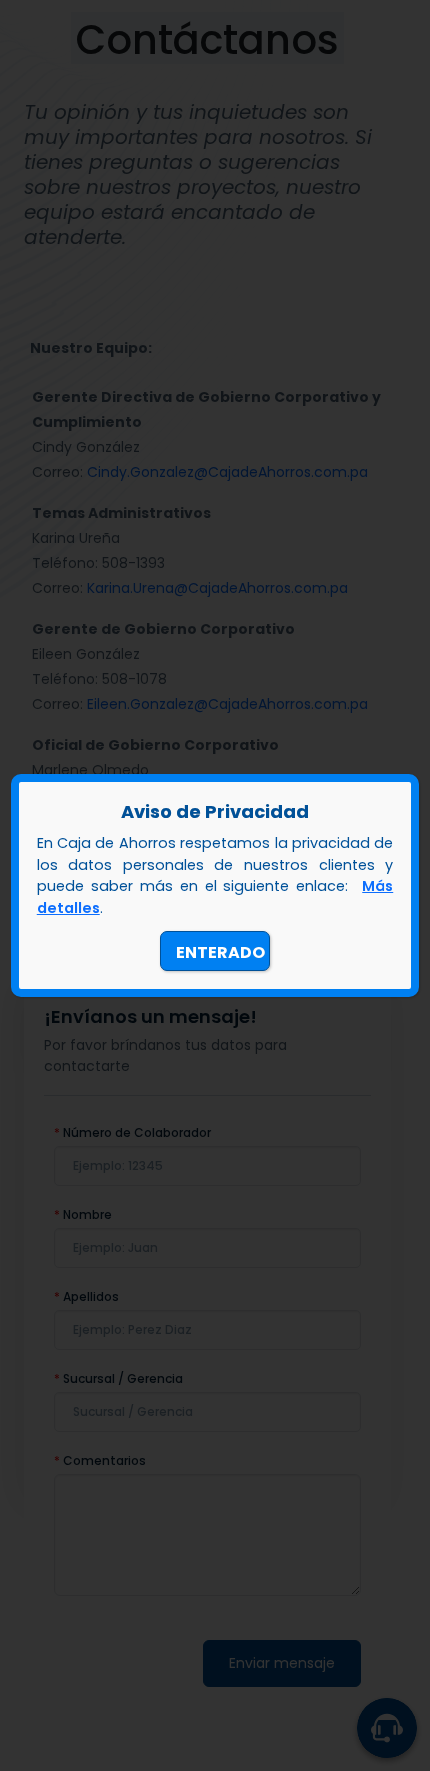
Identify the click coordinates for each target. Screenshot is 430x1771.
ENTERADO (220, 952)
